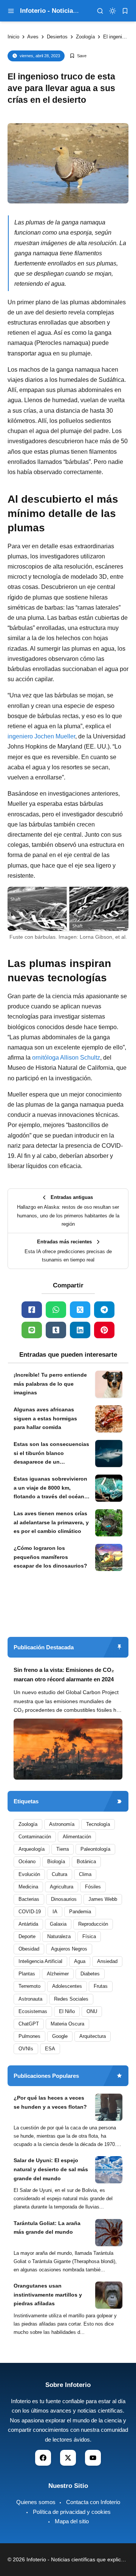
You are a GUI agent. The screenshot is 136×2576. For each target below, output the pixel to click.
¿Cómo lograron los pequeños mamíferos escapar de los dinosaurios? (50, 1557)
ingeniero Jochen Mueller (41, 736)
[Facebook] (32, 1310)
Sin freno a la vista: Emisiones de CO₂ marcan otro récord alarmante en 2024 (64, 1675)
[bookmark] (125, 11)
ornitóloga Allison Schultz (66, 1058)
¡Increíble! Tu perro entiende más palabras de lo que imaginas (50, 1384)
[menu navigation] (11, 11)
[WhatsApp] (56, 1310)
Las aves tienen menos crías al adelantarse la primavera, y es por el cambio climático (51, 1522)
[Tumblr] (56, 1330)
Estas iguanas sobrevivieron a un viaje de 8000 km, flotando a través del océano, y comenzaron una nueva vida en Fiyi (51, 1489)
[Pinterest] (104, 1330)
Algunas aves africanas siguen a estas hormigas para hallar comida (45, 1418)
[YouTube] (93, 2458)
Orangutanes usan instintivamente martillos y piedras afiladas (48, 2295)
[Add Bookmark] (78, 56)
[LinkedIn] (80, 1330)
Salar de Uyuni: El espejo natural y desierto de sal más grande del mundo (51, 2169)
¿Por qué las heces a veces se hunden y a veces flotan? (50, 2102)
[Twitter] (80, 1310)
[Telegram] (104, 1310)
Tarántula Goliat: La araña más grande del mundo (47, 2228)
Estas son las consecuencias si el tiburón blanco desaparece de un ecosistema (51, 1454)
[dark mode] (113, 11)
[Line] (32, 1330)
